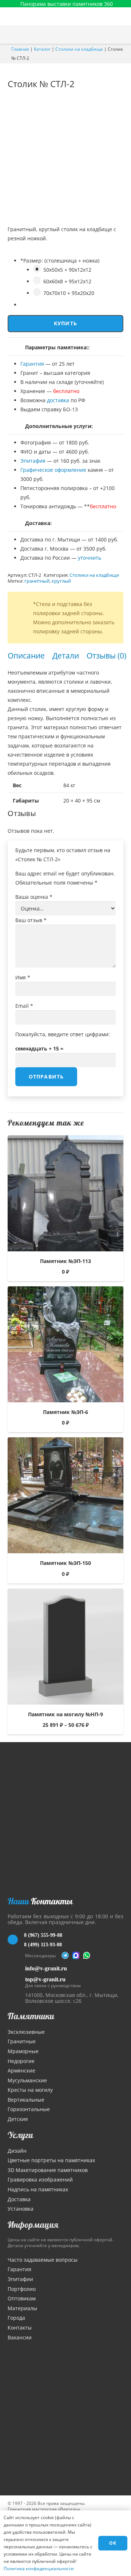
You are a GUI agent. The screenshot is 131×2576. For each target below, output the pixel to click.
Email (24, 1006)
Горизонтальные (29, 2109)
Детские (18, 2119)
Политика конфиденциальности (39, 2569)
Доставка (19, 2199)
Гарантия (32, 364)
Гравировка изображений (40, 2179)
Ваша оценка (34, 897)
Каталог (42, 49)
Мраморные (23, 2051)
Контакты (20, 2328)
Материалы (22, 2308)
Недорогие (21, 2061)
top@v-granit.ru (45, 1979)
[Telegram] (65, 1955)
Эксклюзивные (26, 2032)
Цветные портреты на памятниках (51, 2160)
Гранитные (22, 2041)
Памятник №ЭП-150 (65, 1563)
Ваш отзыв (31, 920)
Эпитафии (20, 2279)
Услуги (20, 2135)
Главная (20, 49)
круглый (61, 581)
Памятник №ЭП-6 (65, 1412)
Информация (33, 2225)
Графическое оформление (53, 470)
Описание (26, 656)
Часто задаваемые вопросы (43, 2260)
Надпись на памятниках (38, 2189)
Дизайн (17, 2151)
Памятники (31, 2016)
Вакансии (20, 2337)
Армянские (21, 2070)
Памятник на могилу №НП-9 (65, 1714)
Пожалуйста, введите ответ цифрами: (63, 1034)
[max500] (76, 1955)
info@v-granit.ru (46, 1968)
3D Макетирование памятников (48, 2170)
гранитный (37, 581)
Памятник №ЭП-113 (65, 1261)
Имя (23, 977)
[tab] (26, 656)
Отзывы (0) (106, 656)
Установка (21, 2209)
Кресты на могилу (30, 2090)
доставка (58, 400)
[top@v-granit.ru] (16, 1981)
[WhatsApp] (87, 1955)
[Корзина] (107, 35)
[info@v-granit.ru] (16, 1968)
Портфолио (22, 2289)
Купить (65, 323)
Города (16, 2318)
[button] (122, 35)
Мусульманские (27, 2080)
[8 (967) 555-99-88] (16, 1940)
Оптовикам (22, 2298)
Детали (66, 656)
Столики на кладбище (79, 49)
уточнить (90, 558)
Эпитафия (33, 461)
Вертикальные (26, 2100)
